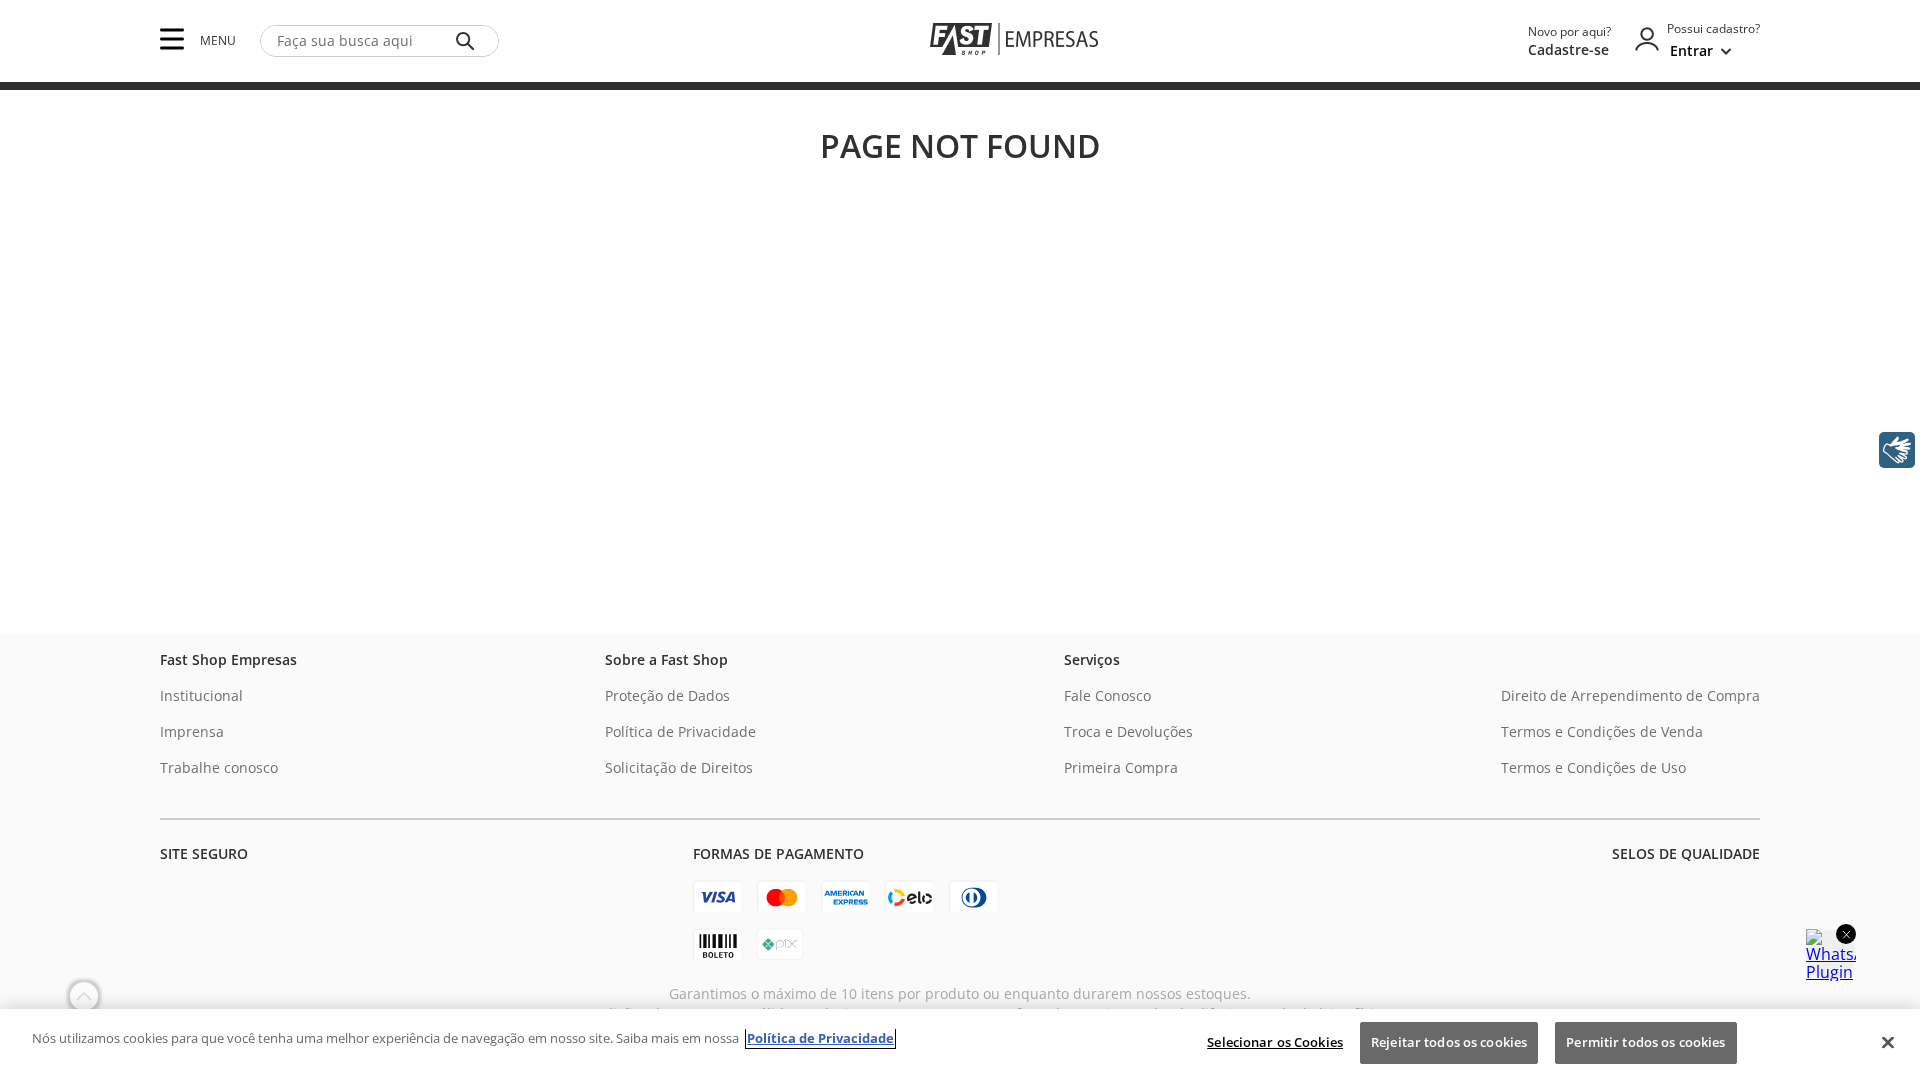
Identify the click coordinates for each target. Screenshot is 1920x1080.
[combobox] (379, 41)
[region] (960, 1044)
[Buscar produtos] (469, 41)
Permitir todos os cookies (1645, 1042)
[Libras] (1897, 450)
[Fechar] (1888, 1042)
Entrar (1691, 50)
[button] (172, 40)
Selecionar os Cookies (1275, 1042)
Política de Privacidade (820, 1038)
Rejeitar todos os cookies (1449, 1042)
